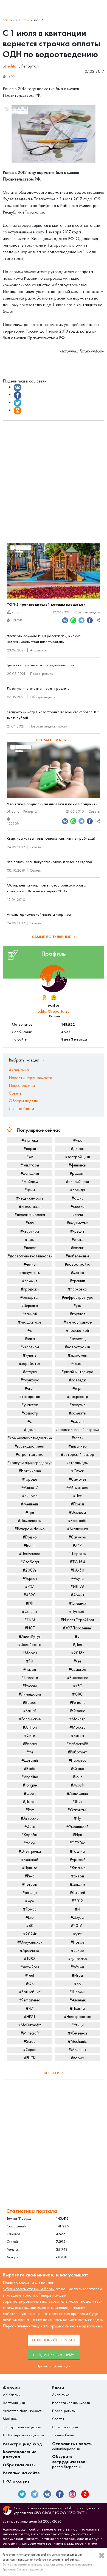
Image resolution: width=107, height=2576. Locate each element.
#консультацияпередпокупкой (30, 1463)
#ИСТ (30, 1628)
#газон (77, 1364)
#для (78, 1306)
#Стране (77, 1711)
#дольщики (30, 1173)
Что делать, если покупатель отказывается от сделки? (50, 862)
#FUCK (30, 2058)
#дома (30, 1430)
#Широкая (77, 1554)
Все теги (52, 2073)
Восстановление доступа (20, 2454)
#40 (30, 1926)
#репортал (30, 1297)
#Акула (78, 1578)
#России (30, 1686)
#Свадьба (77, 1669)
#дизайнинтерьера (77, 1372)
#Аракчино (30, 1950)
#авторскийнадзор (78, 1454)
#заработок (30, 1364)
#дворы (78, 1149)
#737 (30, 1587)
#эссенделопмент (30, 1446)
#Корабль (30, 1835)
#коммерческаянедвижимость (30, 1438)
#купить (30, 1355)
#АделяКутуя (30, 1636)
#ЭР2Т (30, 2017)
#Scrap (30, 2041)
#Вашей (30, 1711)
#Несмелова (30, 1554)
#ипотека (30, 1140)
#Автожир (30, 1818)
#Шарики (77, 1992)
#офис (78, 1198)
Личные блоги (21, 1108)
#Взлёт (30, 1769)
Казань (8, 20)
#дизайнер (78, 1446)
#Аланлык (78, 2000)
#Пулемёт (78, 1612)
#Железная (78, 2033)
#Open (30, 1793)
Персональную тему (21, 2326)
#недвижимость (30, 1198)
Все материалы (51, 740)
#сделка (78, 1206)
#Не (30, 1752)
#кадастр (30, 1413)
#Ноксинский (30, 1471)
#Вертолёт (77, 1521)
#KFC (78, 1686)
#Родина (77, 1851)
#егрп (77, 1388)
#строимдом (77, 1463)
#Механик (77, 2050)
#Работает (77, 1752)
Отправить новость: (73, 2446)
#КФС (78, 1694)
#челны (30, 1264)
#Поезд (77, 1504)
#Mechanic (77, 2041)
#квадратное (30, 1322)
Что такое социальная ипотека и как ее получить (52, 804)
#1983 (30, 1959)
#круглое (78, 1314)
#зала (30, 1339)
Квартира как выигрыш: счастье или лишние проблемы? (51, 838)
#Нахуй (30, 1843)
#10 (30, 1661)
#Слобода (30, 1562)
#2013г (78, 1653)
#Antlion (30, 1727)
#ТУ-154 (77, 1562)
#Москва (78, 1727)
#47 (30, 2008)
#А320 (30, 1595)
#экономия (77, 1355)
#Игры (77, 1975)
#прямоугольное (78, 1322)
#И (78, 1909)
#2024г (30, 1934)
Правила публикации (54, 2366)
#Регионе (78, 1702)
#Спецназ (78, 1603)
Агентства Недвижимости (23, 2411)
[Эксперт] (53, 998)
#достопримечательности (30, 1256)
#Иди (77, 1835)
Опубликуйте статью (54, 2340)
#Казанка (78, 1868)
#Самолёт (78, 1479)
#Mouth (78, 1785)
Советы (94, 811)
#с (30, 1330)
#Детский (30, 1760)
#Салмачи (77, 1537)
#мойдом (30, 1182)
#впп (30, 1223)
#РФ (30, 1603)
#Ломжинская (30, 1521)
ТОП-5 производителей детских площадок (46, 604)
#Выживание (78, 1678)
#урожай (78, 1860)
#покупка (78, 1405)
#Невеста (30, 1678)
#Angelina (30, 1777)
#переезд (78, 1339)
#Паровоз (78, 1760)
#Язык (77, 1802)
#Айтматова (77, 1488)
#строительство (30, 1454)
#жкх (78, 1140)
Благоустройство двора (22, 2427)
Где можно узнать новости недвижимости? (41, 665)
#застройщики (78, 1157)
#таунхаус (30, 1380)
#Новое (77, 1942)
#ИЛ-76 (78, 1587)
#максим (78, 1884)
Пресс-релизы (42, 674)
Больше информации (31, 2569)
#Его (30, 1917)
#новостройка (78, 1264)
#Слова (78, 1769)
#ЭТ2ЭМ (78, 1843)
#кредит (77, 1231)
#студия (30, 1372)
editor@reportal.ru (54, 1011)
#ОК (30, 1984)
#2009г (30, 1570)
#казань (78, 1248)
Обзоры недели (87, 612)
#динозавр (78, 1959)
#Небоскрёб (77, 1744)
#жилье (78, 1240)
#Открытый (77, 1810)
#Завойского (30, 1645)
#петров (30, 1884)
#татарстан (30, 1397)
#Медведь (30, 1504)
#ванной (30, 1314)
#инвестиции (30, 1206)
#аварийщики (77, 1182)
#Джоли (30, 1802)
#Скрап (30, 2050)
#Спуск (77, 1471)
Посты (24, 20)
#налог (30, 1248)
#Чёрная (30, 1578)
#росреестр (78, 1397)
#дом (30, 1240)
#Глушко (30, 1537)
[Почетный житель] (44, 998)
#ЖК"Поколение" (78, 1628)
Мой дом (10, 2419)
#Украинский (77, 1826)
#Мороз (30, 1653)
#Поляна (77, 2008)
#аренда (78, 1190)
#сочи (78, 1215)
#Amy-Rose (30, 1967)
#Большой (30, 1860)
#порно (78, 2058)
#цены (30, 1190)
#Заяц (30, 1826)
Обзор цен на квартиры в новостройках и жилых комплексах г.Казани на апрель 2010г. (46, 888)
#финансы (77, 1165)
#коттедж (77, 1380)
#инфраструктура (78, 1297)
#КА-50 (77, 1570)
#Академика (78, 1529)
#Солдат (30, 1612)
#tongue (30, 1785)
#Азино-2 (30, 1488)
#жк (30, 1157)
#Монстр (77, 1719)
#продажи (30, 1289)
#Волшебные (30, 1992)
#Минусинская (30, 1942)
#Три (30, 1512)
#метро (78, 1273)
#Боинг (30, 1545)
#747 (77, 1545)
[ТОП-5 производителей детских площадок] (54, 571)
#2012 (77, 1901)
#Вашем (30, 1702)
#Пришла (30, 1868)
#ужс (77, 1934)
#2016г (77, 1926)
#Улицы (78, 2025)
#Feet (30, 1975)
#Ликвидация (30, 1694)
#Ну (78, 1818)
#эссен (78, 1438)
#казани (78, 1421)
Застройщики (14, 2403)
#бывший (77, 1893)
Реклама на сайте (21, 2473)
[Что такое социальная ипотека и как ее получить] (54, 770)
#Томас (30, 1909)
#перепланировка (30, 1215)
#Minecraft (30, 2033)
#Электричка (30, 1851)
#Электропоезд (78, 2017)
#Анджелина (78, 1793)
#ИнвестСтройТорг (78, 1620)
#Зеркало (30, 1306)
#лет (78, 1661)
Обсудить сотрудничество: (69, 2462)
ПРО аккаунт (16, 2481)
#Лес (77, 1496)
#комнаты (78, 1413)
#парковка (77, 1289)
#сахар (78, 1950)
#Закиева (78, 1512)
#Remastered (30, 2000)
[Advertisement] (54, 479)
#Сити (30, 1736)
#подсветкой (78, 1330)
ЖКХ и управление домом (23, 2435)
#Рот (30, 1810)
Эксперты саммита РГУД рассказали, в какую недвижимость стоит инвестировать (44, 639)
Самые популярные (51, 937)
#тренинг (78, 1281)
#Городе (30, 1479)
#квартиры (30, 1347)
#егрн (30, 1388)
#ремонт (77, 1173)
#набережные (77, 1256)
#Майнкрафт (30, 2025)
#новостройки (77, 1347)
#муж (30, 1901)
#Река (30, 1876)
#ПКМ (30, 1620)
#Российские (30, 1719)
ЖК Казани (12, 2395)
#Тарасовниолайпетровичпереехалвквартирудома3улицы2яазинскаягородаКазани (78, 1430)
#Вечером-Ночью (30, 1529)
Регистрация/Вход (22, 2444)
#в (30, 1421)
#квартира (30, 1231)
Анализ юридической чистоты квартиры (39, 914)
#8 (77, 1636)
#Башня (78, 1736)
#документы (30, 1273)
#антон (78, 1876)
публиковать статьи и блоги (29, 2289)
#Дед (77, 1645)
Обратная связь (19, 2465)
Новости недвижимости (48, 726)
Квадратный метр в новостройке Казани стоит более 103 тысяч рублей (53, 715)
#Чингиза (30, 1496)
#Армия (77, 1595)
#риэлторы (30, 1165)
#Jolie (78, 1777)
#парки (30, 1149)
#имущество (78, 1223)
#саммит (30, 1281)
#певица (30, 1893)
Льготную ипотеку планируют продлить (38, 689)
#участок (30, 1405)
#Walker (77, 1967)
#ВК (78, 1984)
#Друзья (78, 1917)
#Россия (30, 1744)
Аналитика (39, 650)
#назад (30, 1669)
